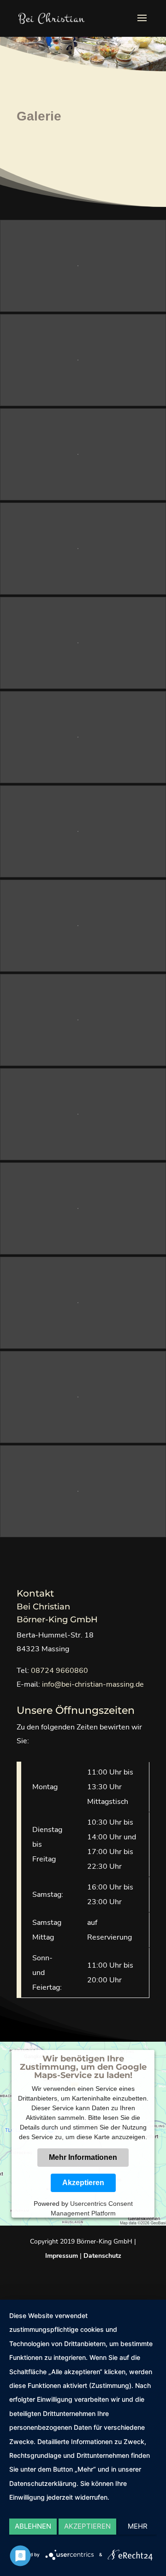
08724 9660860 (59, 1671)
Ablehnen (33, 2526)
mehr (138, 2526)
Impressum (62, 2256)
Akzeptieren (83, 2183)
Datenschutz (102, 2256)
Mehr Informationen (83, 2157)
